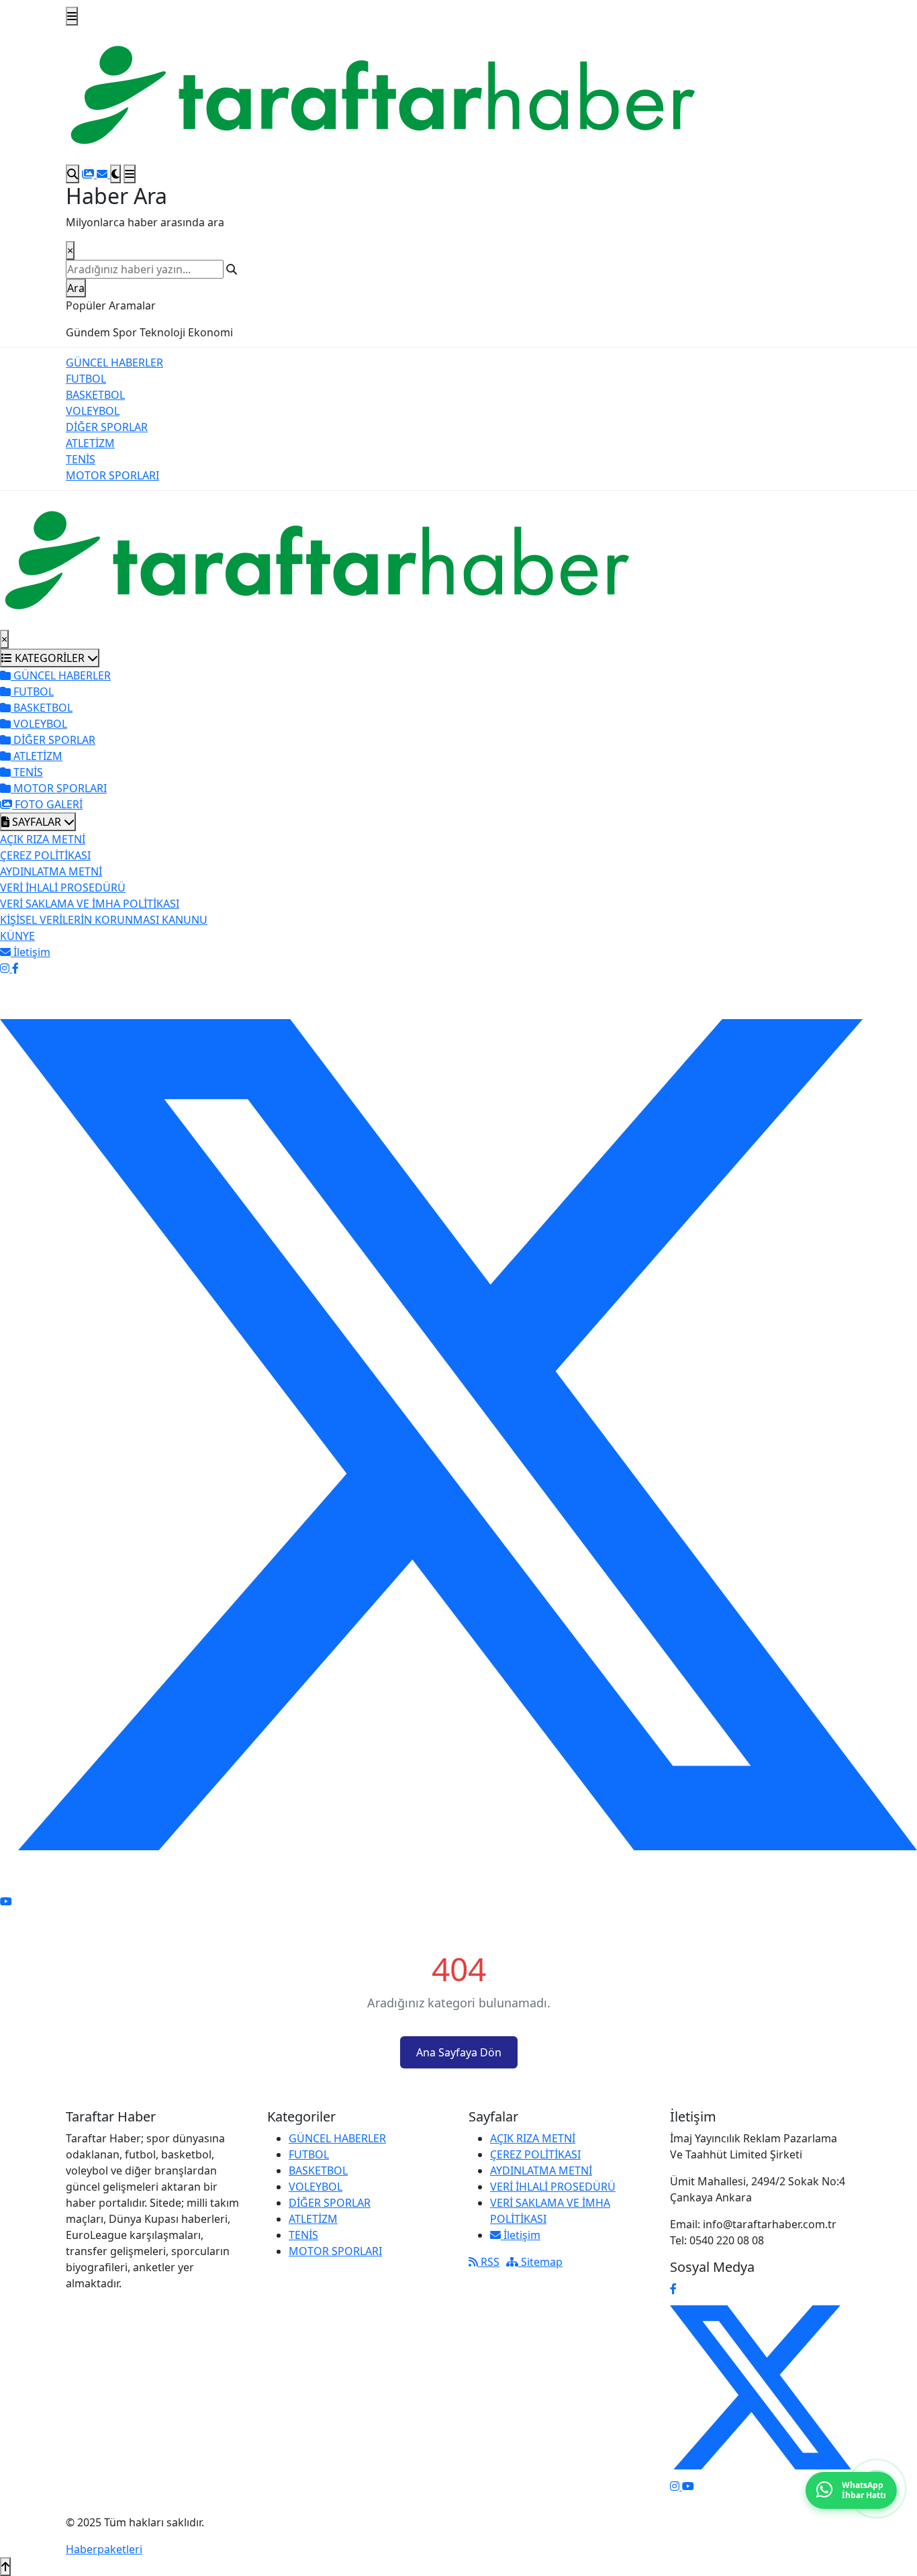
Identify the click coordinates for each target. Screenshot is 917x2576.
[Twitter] (458, 1434)
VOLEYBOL (93, 411)
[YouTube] (6, 1901)
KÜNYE (17, 936)
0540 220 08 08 (727, 2240)
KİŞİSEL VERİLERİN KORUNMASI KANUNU (104, 920)
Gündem (88, 332)
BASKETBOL (95, 395)
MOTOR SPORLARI (112, 475)
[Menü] (72, 16)
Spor (125, 332)
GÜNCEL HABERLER (114, 363)
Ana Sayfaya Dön (459, 2052)
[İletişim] (103, 174)
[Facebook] (15, 968)
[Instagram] (6, 968)
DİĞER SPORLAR (107, 427)
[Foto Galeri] (89, 174)
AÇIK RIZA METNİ (43, 839)
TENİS (81, 459)
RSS (489, 2262)
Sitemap (540, 2262)
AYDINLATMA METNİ (51, 871)
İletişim (521, 2235)
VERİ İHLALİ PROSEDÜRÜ (63, 888)
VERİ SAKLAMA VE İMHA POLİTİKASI (90, 904)
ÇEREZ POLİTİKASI (45, 855)
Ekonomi (210, 332)
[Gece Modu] (115, 174)
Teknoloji (162, 332)
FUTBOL (86, 379)
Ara (76, 288)
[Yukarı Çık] (5, 2567)
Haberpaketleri (104, 2549)
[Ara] (73, 174)
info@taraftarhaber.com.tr (770, 2224)
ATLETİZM (90, 443)
